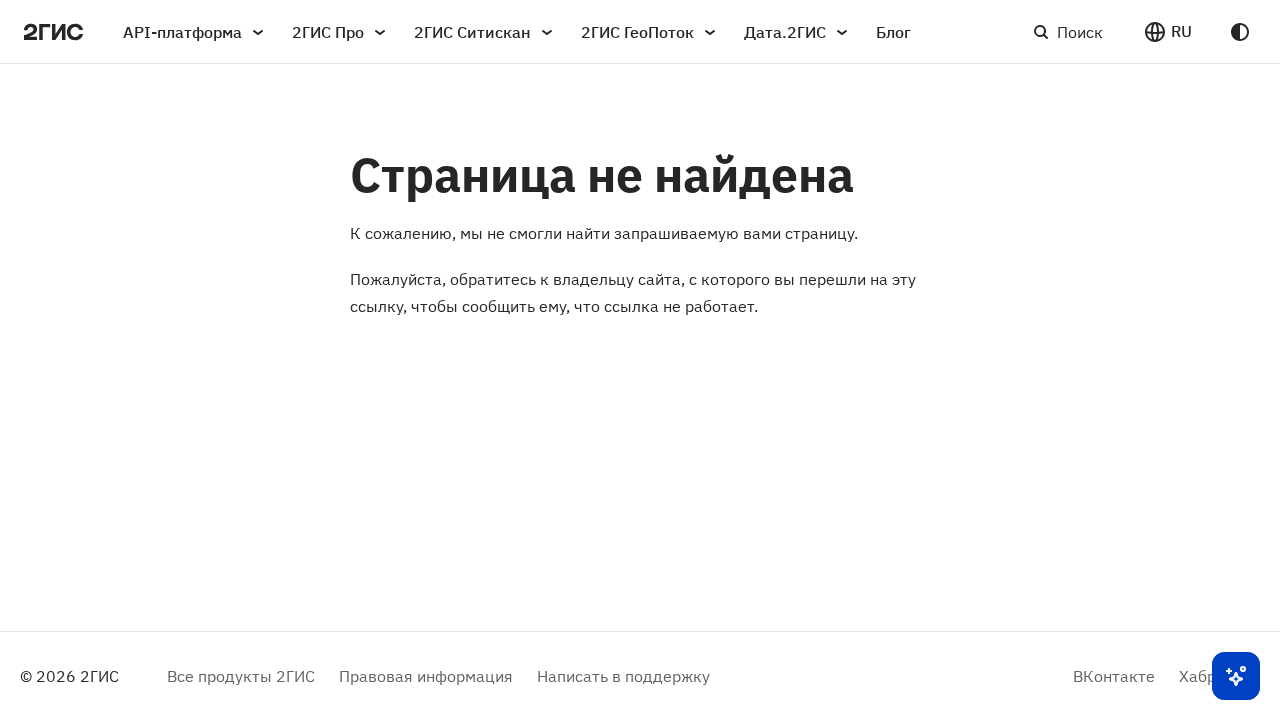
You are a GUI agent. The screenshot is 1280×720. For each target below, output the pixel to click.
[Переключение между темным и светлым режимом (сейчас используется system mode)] (1240, 32)
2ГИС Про (328, 32)
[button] (1167, 32)
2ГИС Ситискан (472, 32)
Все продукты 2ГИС (241, 676)
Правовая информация (426, 676)
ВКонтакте (1114, 676)
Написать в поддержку (623, 676)
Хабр (1197, 676)
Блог (893, 32)
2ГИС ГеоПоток (637, 32)
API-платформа (182, 32)
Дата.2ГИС (785, 32)
